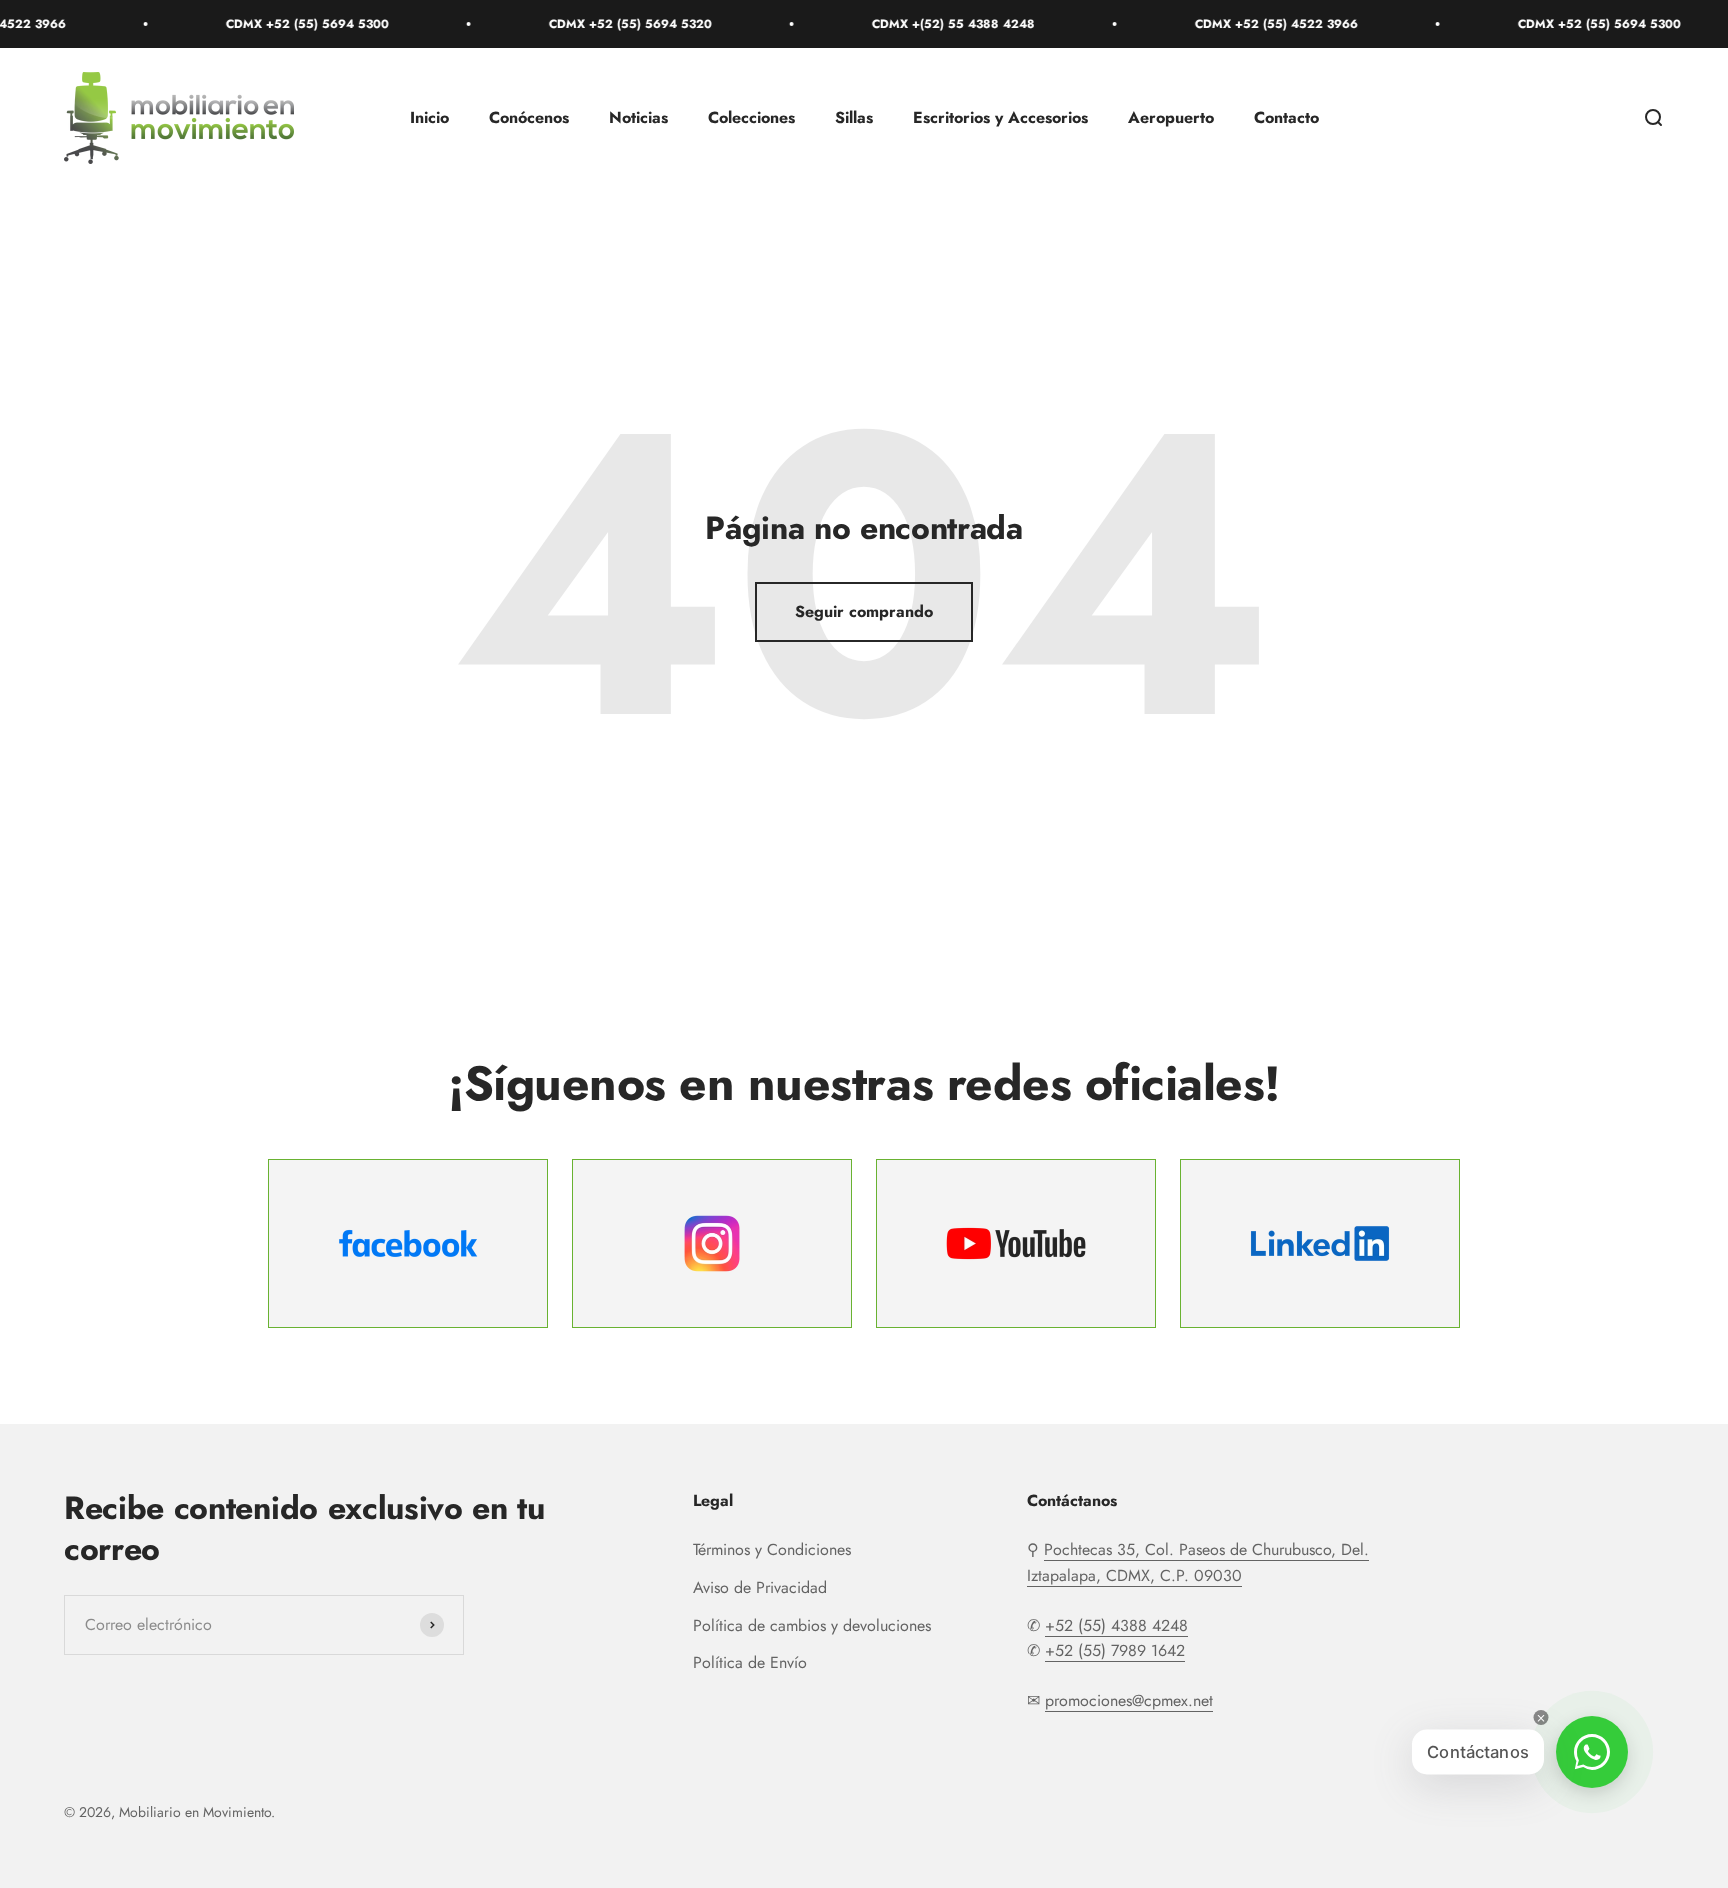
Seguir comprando (864, 611)
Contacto (1286, 118)
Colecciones (751, 118)
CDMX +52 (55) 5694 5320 (594, 24)
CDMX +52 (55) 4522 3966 (1240, 24)
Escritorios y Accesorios (1000, 118)
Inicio (429, 118)
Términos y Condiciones (772, 1549)
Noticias (638, 118)
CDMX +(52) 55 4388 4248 (917, 24)
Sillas (854, 118)
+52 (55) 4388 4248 (1116, 1625)
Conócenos (529, 118)
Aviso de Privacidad (760, 1587)
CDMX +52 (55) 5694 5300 (271, 24)
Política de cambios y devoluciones (812, 1625)
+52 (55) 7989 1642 (1115, 1650)
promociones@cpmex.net (1129, 1700)
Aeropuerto (1171, 118)
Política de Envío (750, 1662)
